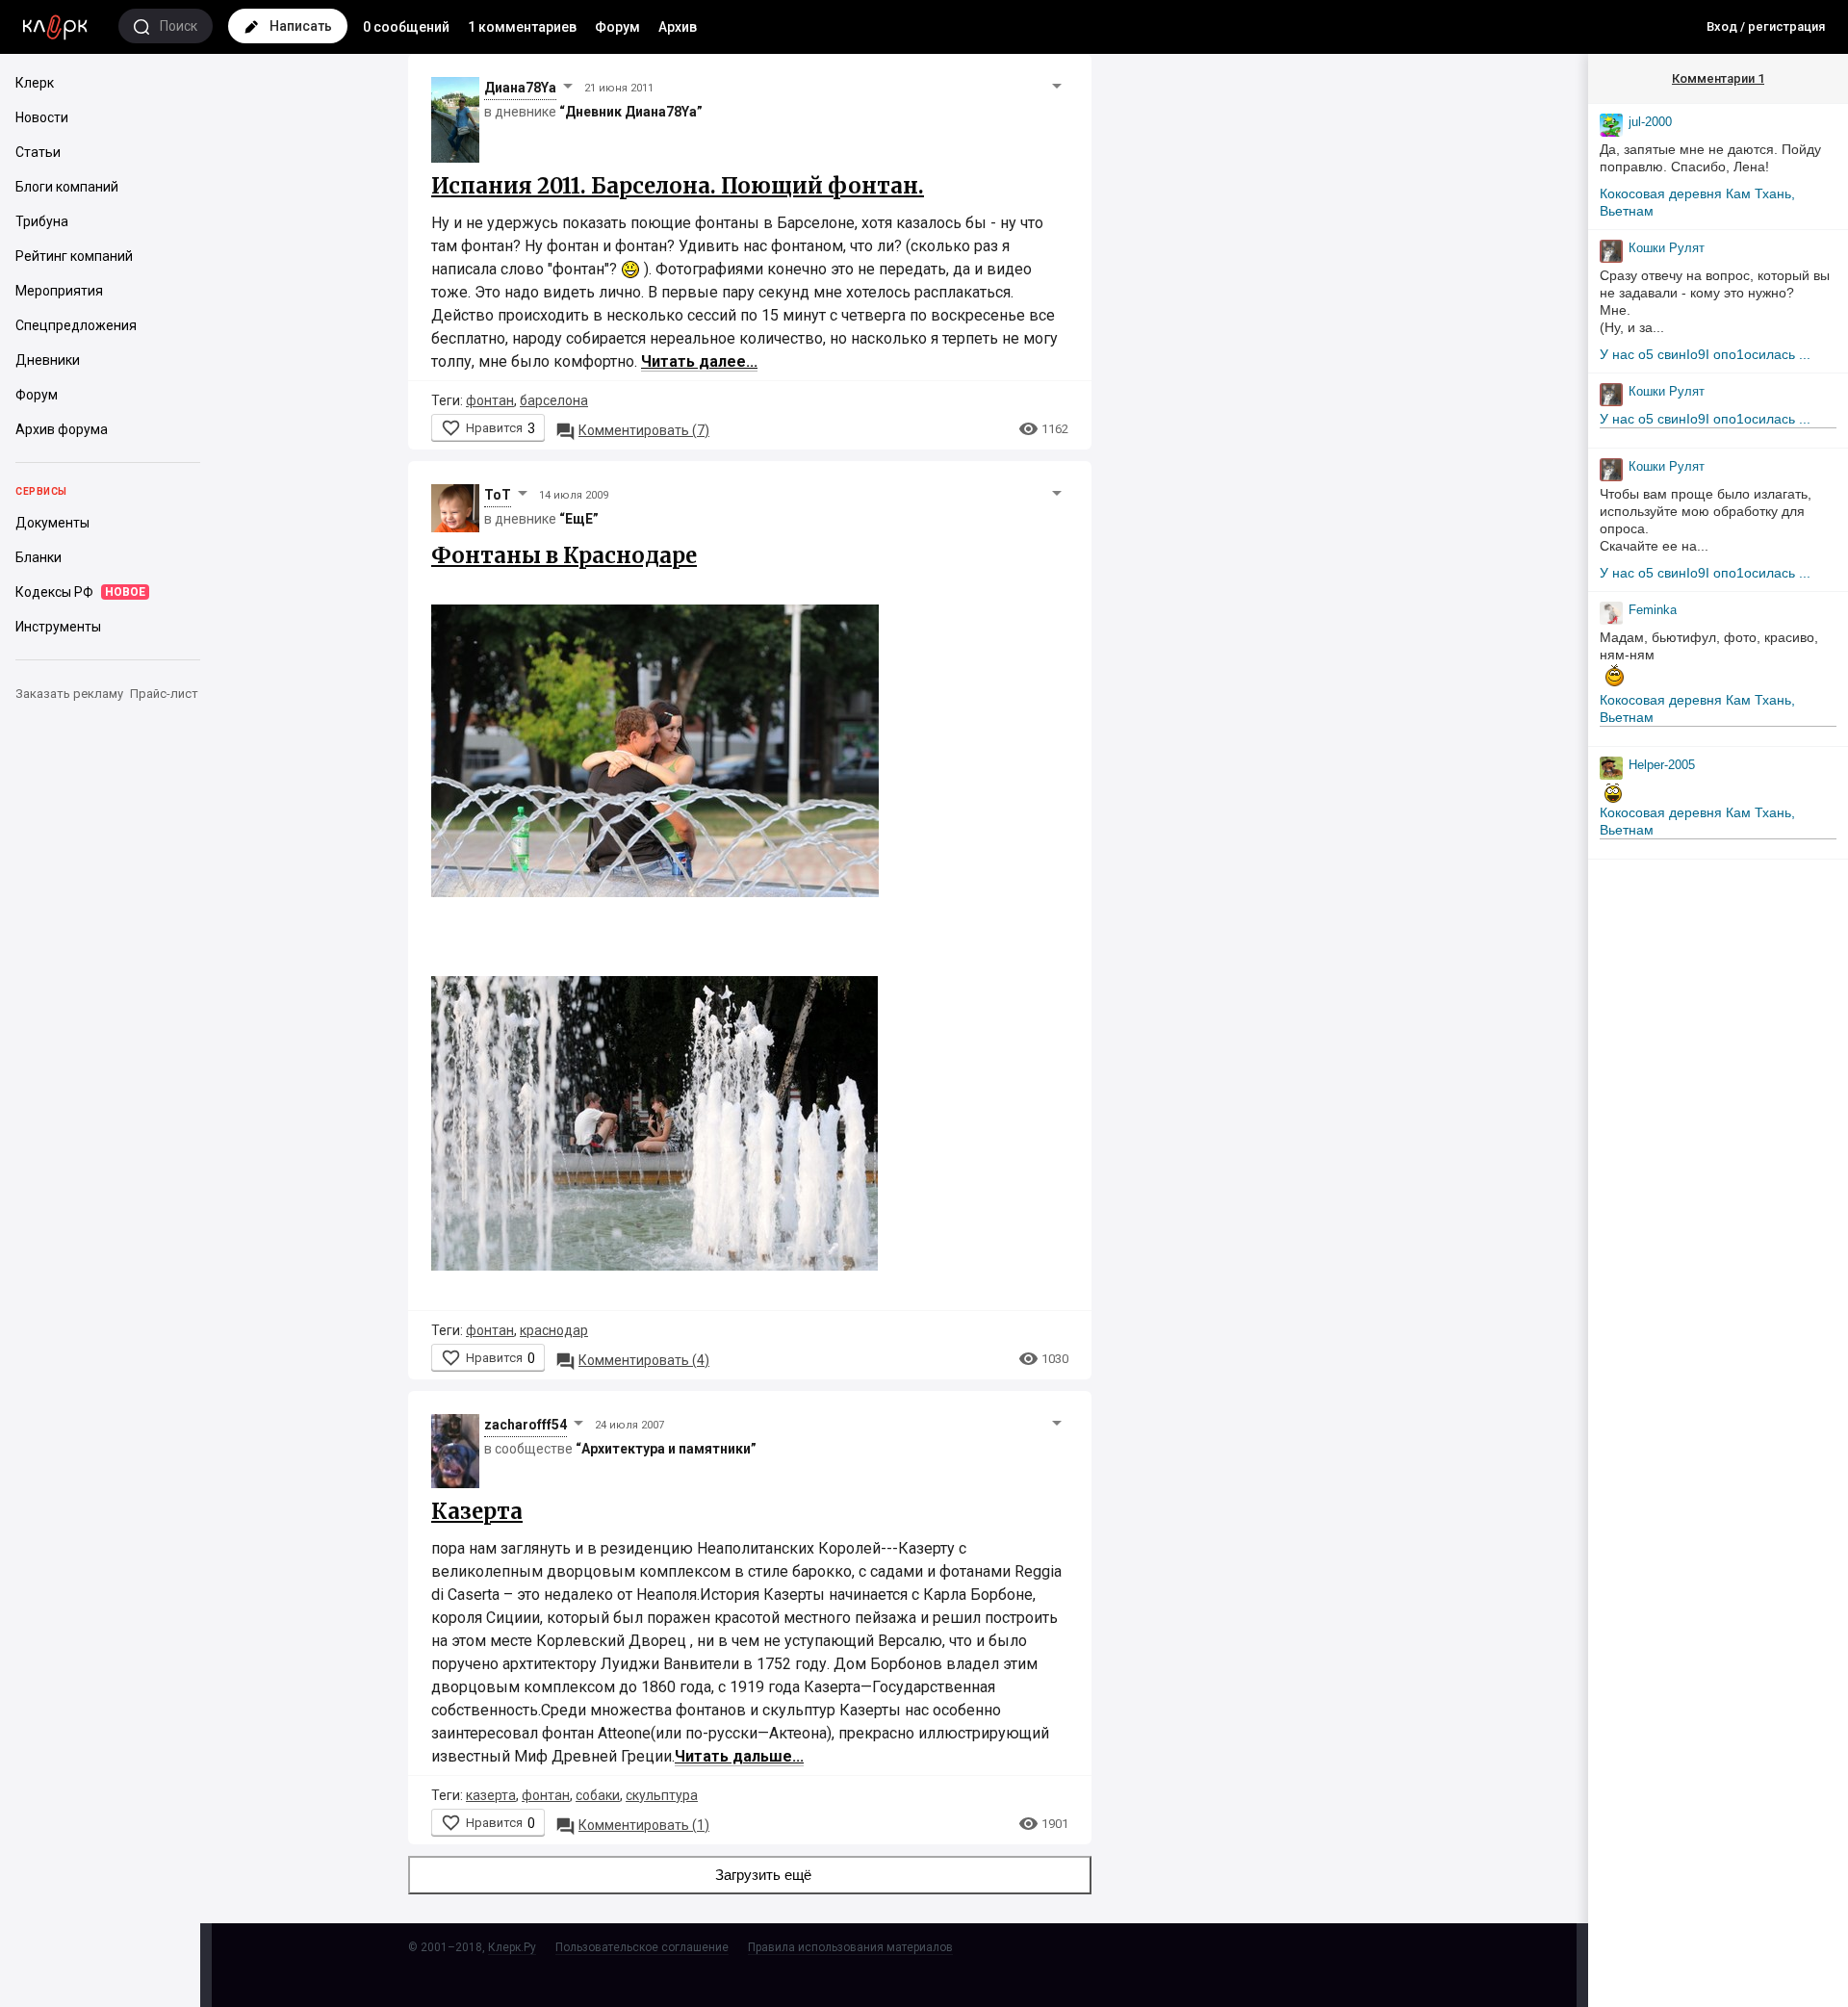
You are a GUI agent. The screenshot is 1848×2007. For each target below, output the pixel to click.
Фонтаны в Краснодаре (564, 555)
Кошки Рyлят (1667, 248)
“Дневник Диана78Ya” (631, 112)
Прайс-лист (164, 694)
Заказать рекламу (69, 694)
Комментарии (1718, 78)
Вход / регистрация (1766, 26)
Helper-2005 (1662, 765)
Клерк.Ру (512, 1947)
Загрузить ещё (763, 1875)
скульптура (662, 1795)
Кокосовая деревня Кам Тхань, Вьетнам (1697, 202)
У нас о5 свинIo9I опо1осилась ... (1705, 354)
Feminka (1653, 610)
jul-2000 (1650, 122)
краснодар (554, 1330)
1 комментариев (522, 27)
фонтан (490, 400)
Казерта (477, 1511)
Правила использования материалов (850, 1947)
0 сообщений (406, 27)
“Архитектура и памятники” (666, 1449)
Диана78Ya (520, 88)
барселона (554, 400)
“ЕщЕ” (579, 519)
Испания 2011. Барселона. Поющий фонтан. (678, 186)
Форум (617, 27)
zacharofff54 (526, 1425)
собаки (598, 1795)
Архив (678, 27)
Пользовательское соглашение (642, 1947)
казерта (491, 1795)
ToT (498, 495)
